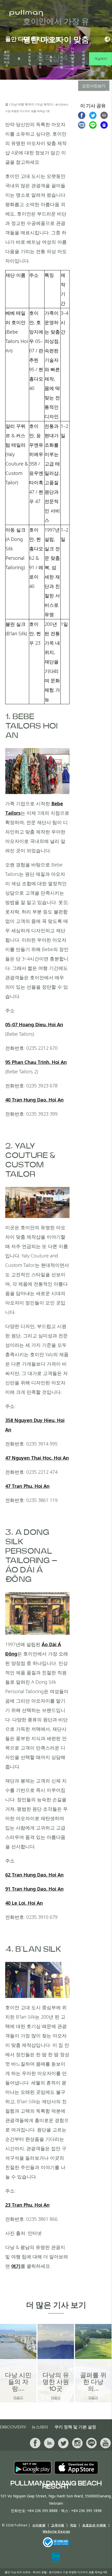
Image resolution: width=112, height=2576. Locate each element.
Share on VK (82, 125)
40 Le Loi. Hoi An (24, 1903)
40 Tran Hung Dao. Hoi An (34, 1100)
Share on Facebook (82, 115)
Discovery (13, 2427)
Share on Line (93, 125)
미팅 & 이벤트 (40, 59)
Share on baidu (104, 125)
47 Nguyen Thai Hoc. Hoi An (37, 1458)
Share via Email (104, 115)
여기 (16, 2266)
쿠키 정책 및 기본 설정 (75, 2427)
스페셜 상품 (83, 59)
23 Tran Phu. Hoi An (27, 2205)
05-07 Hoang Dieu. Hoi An (34, 1024)
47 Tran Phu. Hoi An (27, 1486)
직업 (73, 2525)
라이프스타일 (62, 59)
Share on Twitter (93, 115)
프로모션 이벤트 (94, 2525)
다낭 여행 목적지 (73, 59)
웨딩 (51, 59)
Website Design (57, 2531)
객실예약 (101, 59)
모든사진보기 (94, 86)
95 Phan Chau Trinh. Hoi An (36, 1062)
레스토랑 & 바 (30, 59)
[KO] (106, 39)
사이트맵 (39, 2525)
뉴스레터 (40, 2427)
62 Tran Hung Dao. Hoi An (34, 1875)
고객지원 (58, 2525)
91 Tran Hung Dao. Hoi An (34, 1889)
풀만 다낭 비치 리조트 (7, 59)
